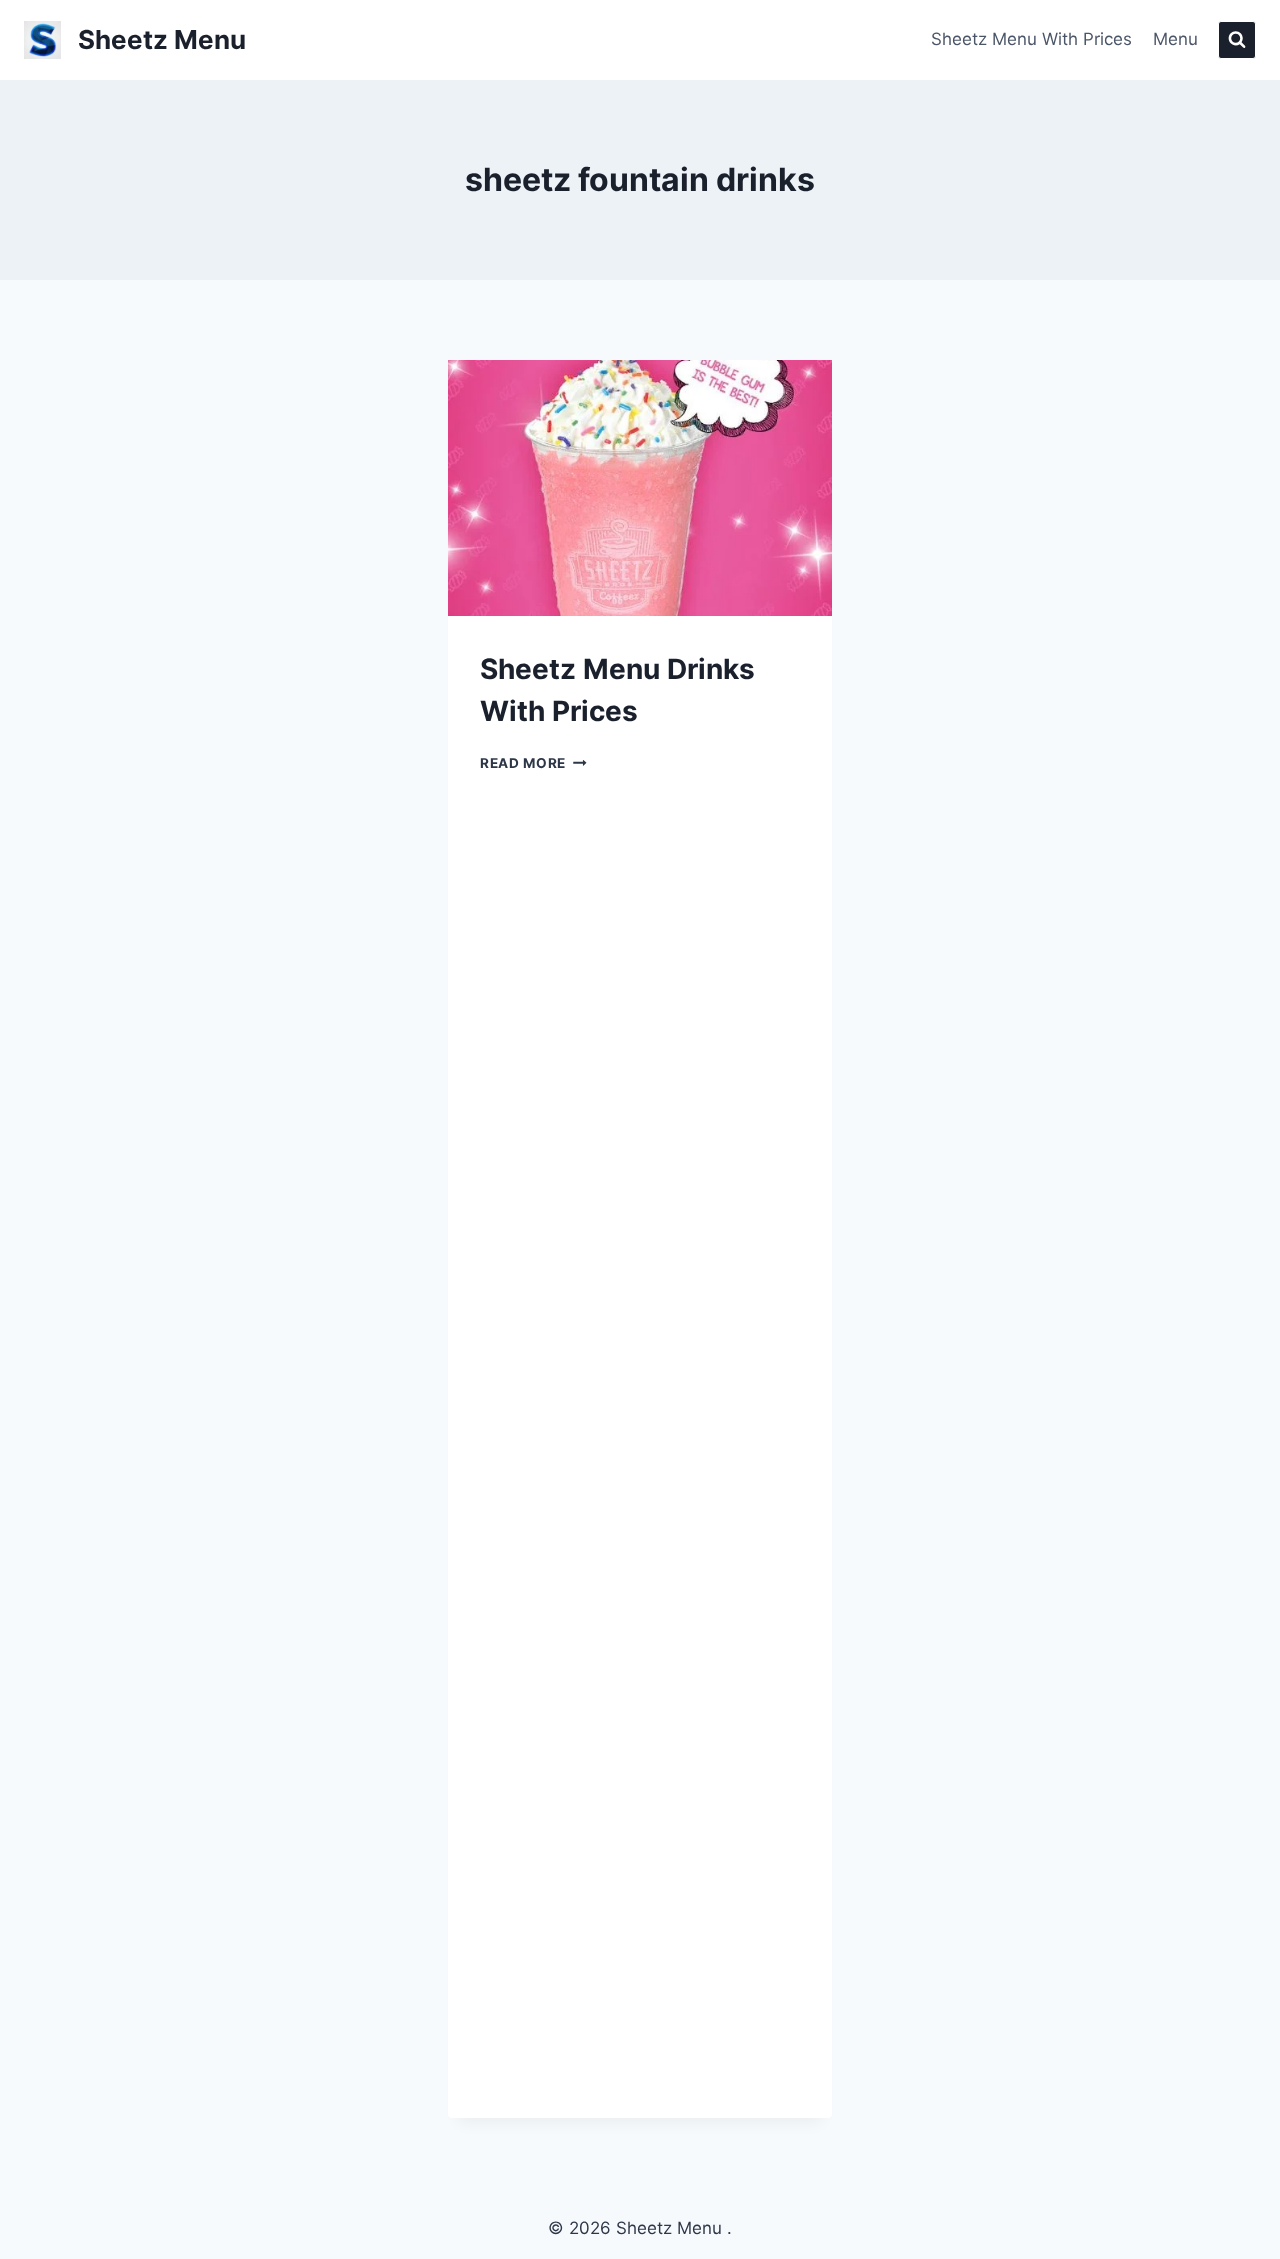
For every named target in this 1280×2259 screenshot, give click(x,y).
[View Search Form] (1237, 40)
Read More (533, 763)
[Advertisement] (1064, 1239)
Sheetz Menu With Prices (1031, 39)
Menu (1175, 39)
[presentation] (640, 488)
